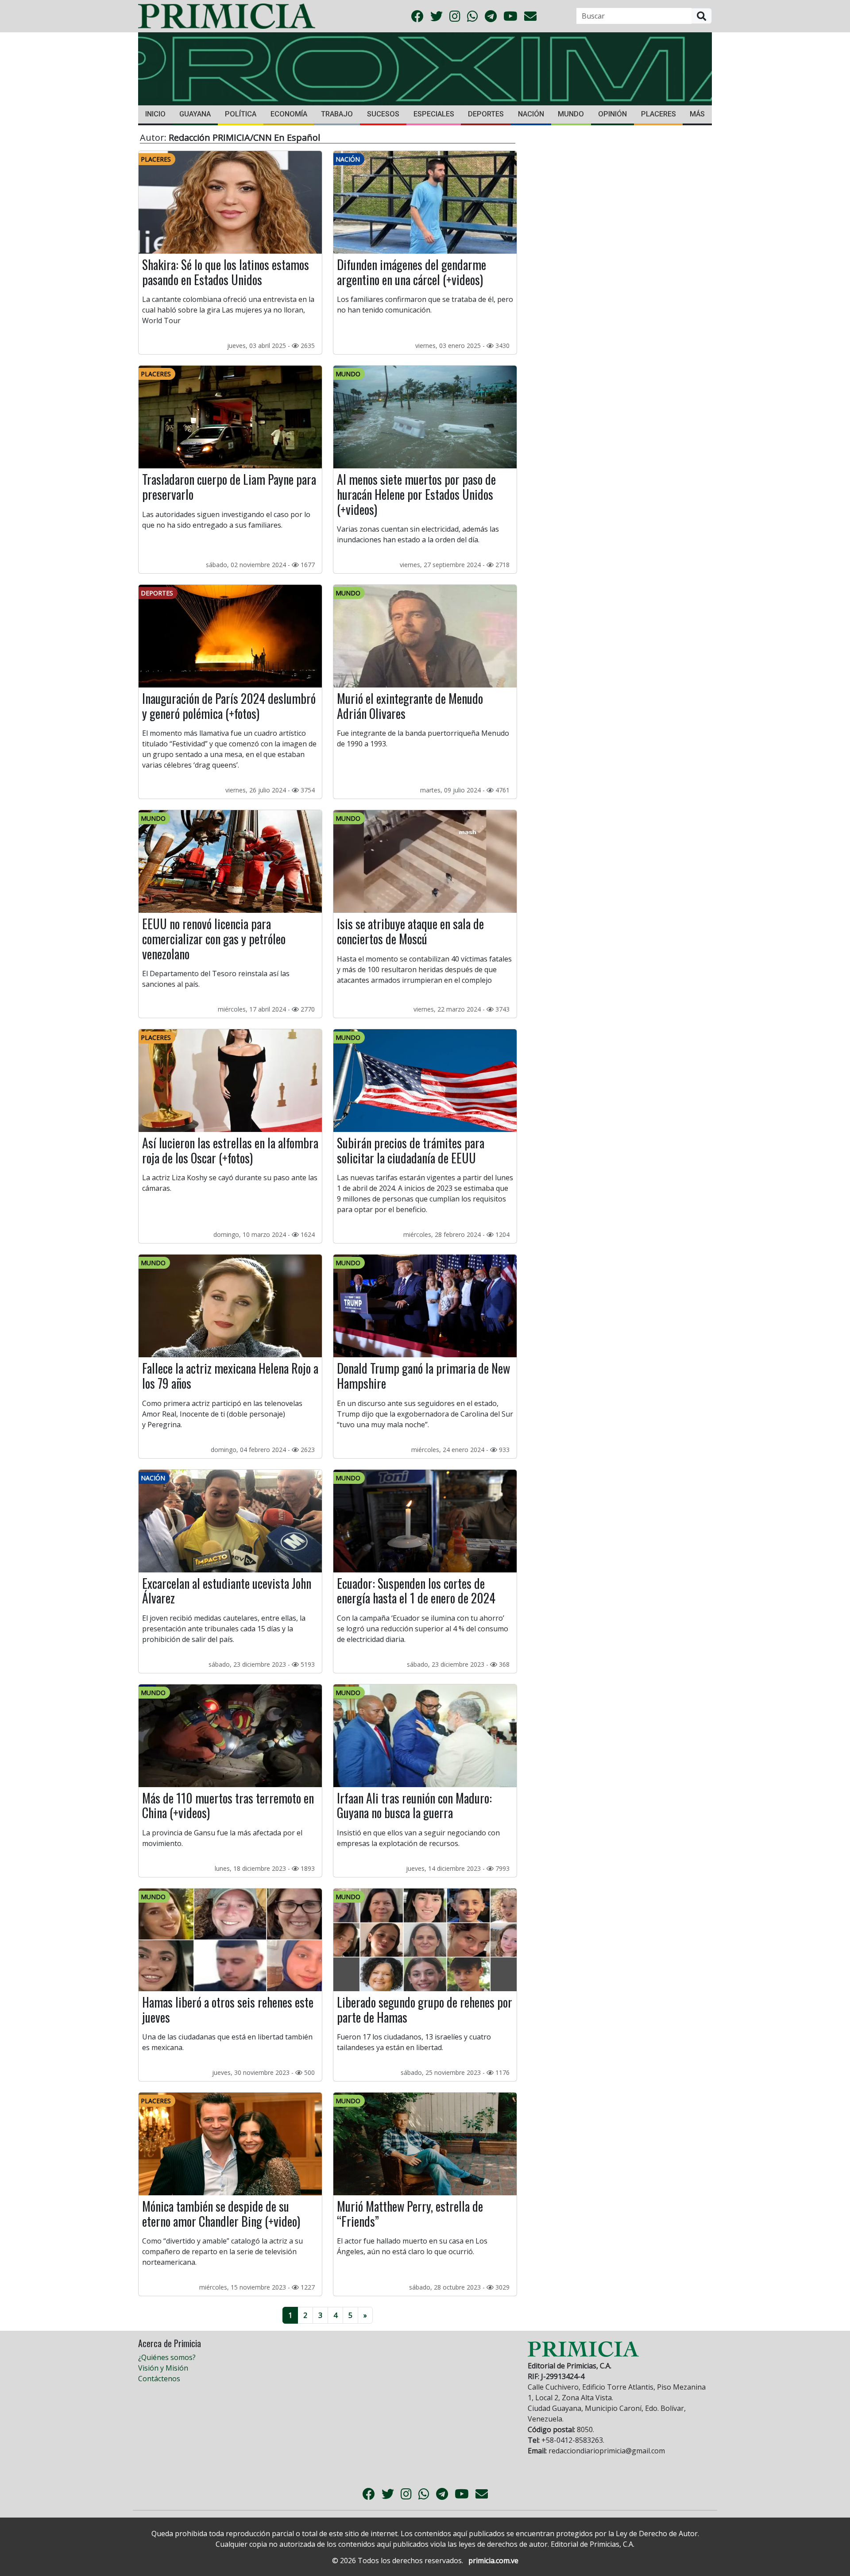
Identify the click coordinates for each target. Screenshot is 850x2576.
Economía (289, 114)
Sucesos (383, 114)
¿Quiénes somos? (167, 2357)
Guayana (195, 114)
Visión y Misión (163, 2368)
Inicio (155, 114)
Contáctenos (159, 2379)
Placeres (659, 114)
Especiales (434, 114)
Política (241, 114)
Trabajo (337, 114)
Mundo (571, 114)
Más (697, 114)
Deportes (486, 114)
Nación (531, 114)
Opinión (612, 114)
